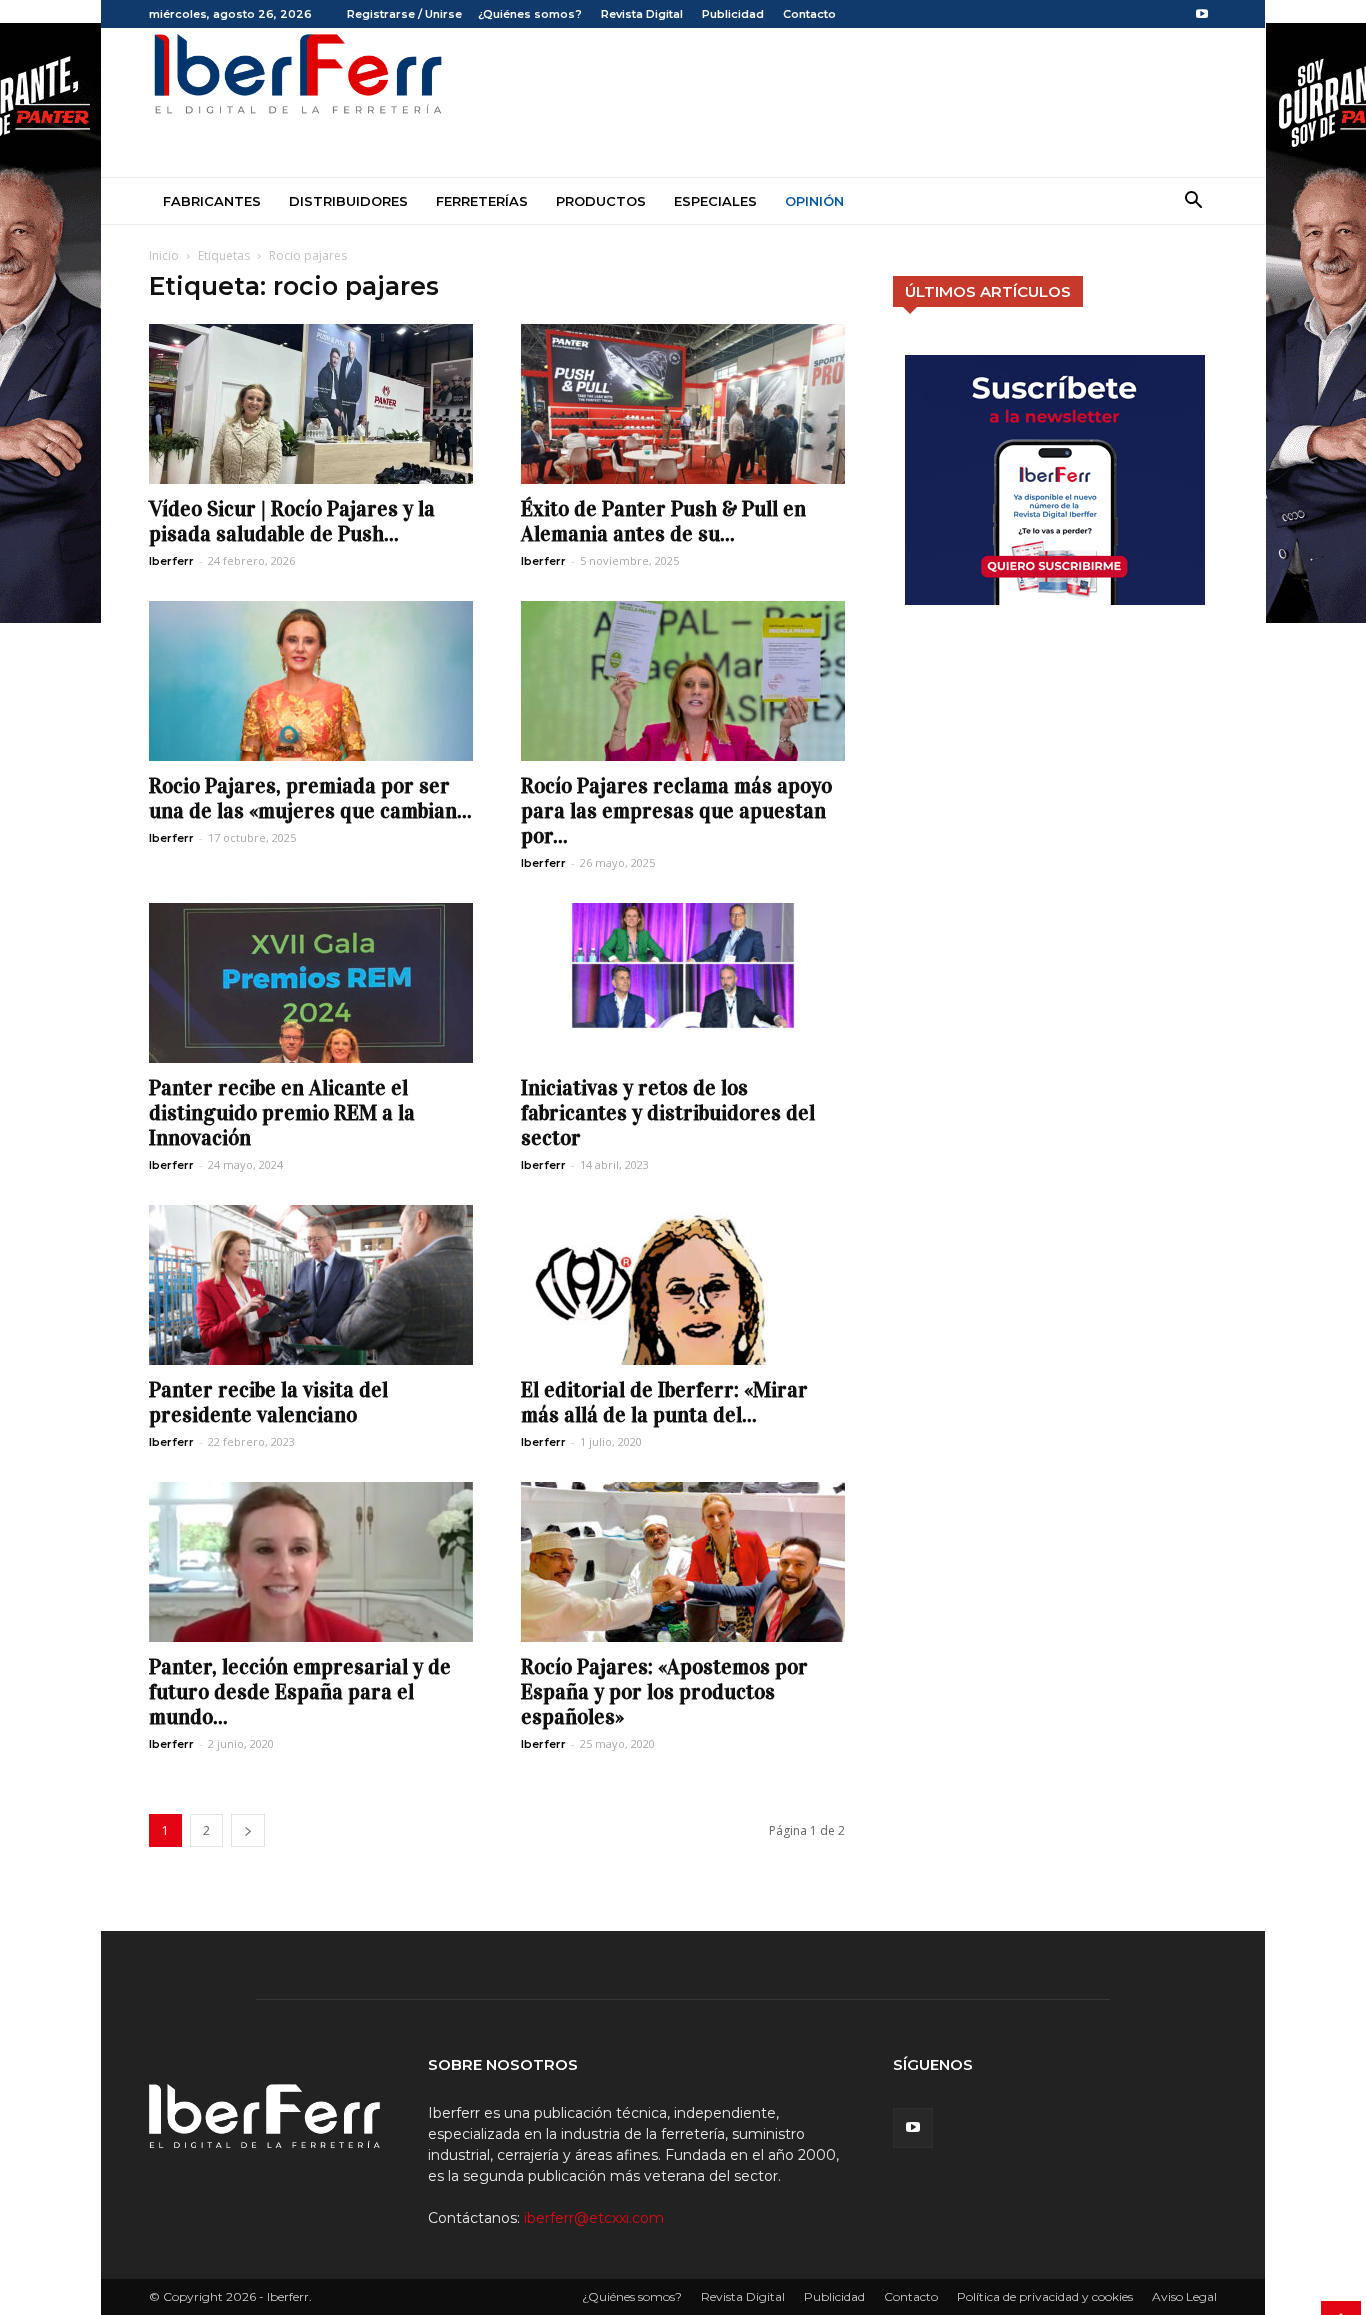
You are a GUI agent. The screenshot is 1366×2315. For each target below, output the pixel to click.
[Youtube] (1202, 14)
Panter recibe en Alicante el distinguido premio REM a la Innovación (282, 1113)
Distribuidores (348, 201)
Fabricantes (212, 201)
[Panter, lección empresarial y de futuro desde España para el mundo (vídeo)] (311, 1562)
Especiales (715, 201)
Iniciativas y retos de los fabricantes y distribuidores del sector (668, 1113)
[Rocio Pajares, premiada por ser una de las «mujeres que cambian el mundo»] (311, 681)
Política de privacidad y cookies (1045, 2296)
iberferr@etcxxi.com (594, 2218)
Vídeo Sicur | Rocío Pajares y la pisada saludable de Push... (292, 521)
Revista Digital (642, 14)
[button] (1193, 202)
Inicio (164, 255)
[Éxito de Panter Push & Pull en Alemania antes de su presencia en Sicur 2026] (683, 404)
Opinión (814, 201)
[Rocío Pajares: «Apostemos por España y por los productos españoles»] (683, 1562)
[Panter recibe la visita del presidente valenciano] (311, 1285)
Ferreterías (482, 201)
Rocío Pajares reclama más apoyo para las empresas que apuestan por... (676, 811)
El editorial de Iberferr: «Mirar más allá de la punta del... (664, 1402)
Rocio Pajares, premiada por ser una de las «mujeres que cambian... (310, 798)
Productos (601, 201)
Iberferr (171, 561)
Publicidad (733, 14)
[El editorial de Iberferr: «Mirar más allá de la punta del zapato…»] (683, 1285)
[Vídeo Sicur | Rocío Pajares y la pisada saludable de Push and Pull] (311, 404)
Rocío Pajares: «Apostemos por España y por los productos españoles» (664, 1692)
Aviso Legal (1184, 2296)
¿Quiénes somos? (530, 14)
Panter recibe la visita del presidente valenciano (268, 1402)
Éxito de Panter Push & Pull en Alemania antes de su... (663, 521)
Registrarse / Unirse (404, 14)
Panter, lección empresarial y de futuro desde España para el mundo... (300, 1692)
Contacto (809, 14)
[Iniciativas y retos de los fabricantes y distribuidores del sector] (683, 983)
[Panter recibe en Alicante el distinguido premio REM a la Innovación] (311, 983)
